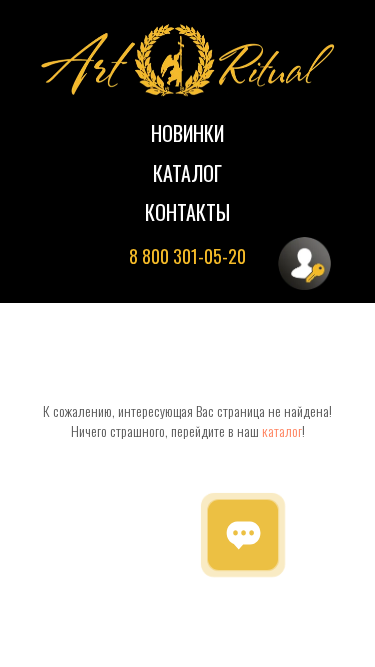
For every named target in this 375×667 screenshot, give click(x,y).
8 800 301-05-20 (187, 256)
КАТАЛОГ (187, 173)
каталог (282, 430)
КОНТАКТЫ (187, 212)
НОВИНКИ (187, 133)
